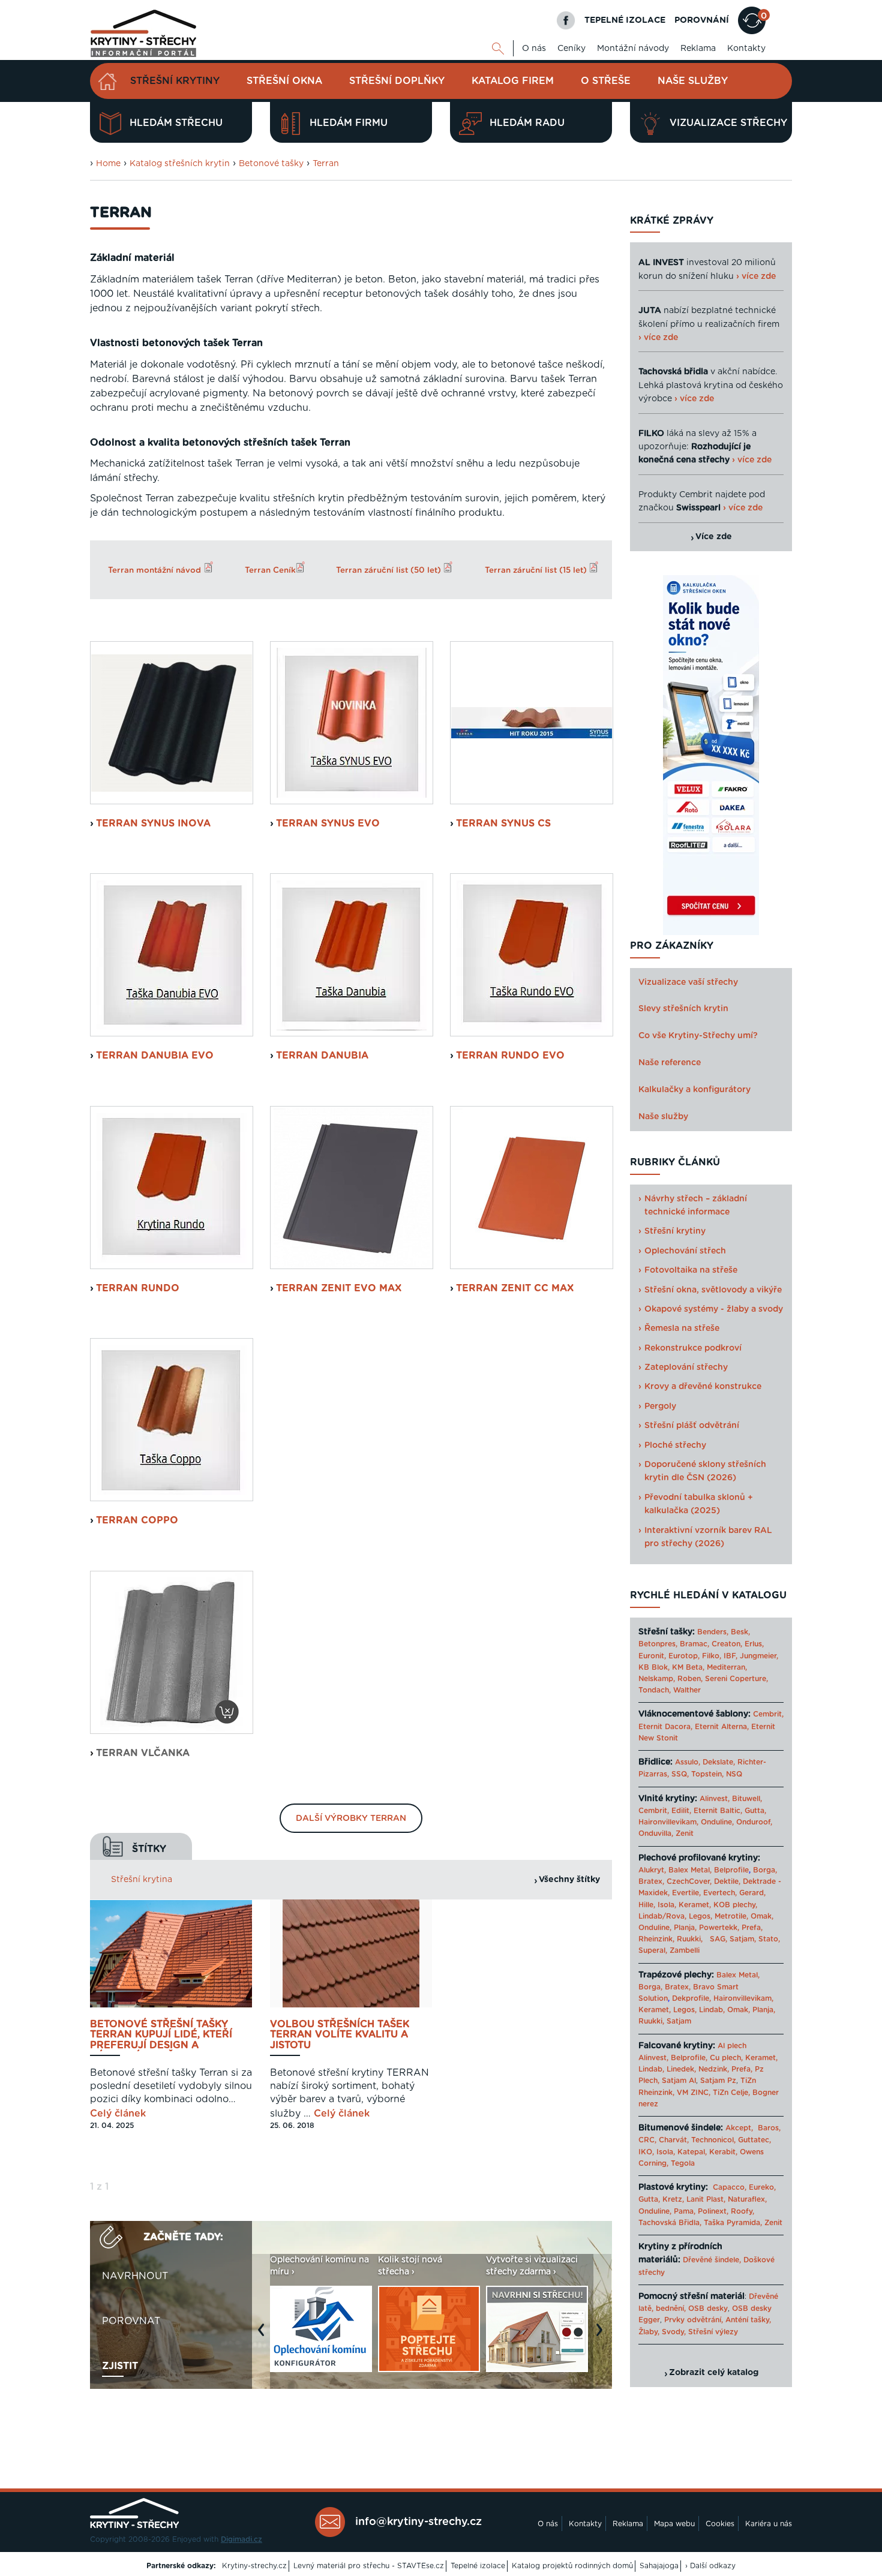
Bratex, (651, 1881)
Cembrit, (768, 1714)
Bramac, (694, 1644)
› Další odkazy (710, 2566)
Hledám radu (527, 123)
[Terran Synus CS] (532, 723)
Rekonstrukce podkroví (693, 1348)
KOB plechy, (735, 1905)
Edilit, (681, 1811)
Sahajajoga (659, 2566)
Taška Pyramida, (733, 2223)
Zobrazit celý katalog (714, 2373)
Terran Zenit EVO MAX (339, 1288)
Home (108, 164)
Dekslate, (719, 1762)
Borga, (765, 1870)
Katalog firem (513, 81)
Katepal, (692, 2152)
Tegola (683, 2163)
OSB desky (708, 2309)
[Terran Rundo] (172, 1188)
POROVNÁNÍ (702, 20)
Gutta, (755, 1811)
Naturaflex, (747, 2199)
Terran (326, 164)
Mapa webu (674, 2524)
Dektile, (727, 1881)
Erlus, (754, 1644)
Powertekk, (719, 1928)
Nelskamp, (657, 1679)
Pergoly (660, 1406)
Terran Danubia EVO (155, 1056)
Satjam (679, 2021)
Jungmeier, (759, 1656)
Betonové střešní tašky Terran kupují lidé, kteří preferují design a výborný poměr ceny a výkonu (161, 2035)
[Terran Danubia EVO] (172, 955)
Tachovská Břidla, (670, 2223)
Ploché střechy (675, 1445)
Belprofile (731, 1870)
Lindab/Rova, (662, 1916)
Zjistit (120, 2366)
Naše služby (693, 81)
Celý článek (118, 2114)
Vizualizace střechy (728, 123)
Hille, (647, 1905)
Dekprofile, (691, 1998)
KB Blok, (654, 1667)
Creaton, (727, 1644)
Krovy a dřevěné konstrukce (703, 1387)
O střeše (606, 81)
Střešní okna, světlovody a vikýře (713, 1290)
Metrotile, (731, 1916)
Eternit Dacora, (665, 1727)
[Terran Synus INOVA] (172, 723)
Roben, (690, 1679)
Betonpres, (658, 1644)
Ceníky (571, 49)
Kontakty (746, 49)
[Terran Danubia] (352, 955)
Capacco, (730, 2187)
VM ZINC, (694, 2093)
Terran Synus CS (503, 823)
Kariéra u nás (769, 2524)
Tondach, (655, 1690)
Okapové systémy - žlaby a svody (714, 1309)
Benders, (713, 1632)
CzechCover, (689, 1881)
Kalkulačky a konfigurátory (694, 1090)
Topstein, (707, 1774)
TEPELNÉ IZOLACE (625, 20)
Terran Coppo (137, 1520)
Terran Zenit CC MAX (515, 1288)
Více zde (714, 537)
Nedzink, (714, 2069)
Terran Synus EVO (328, 823)
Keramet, (694, 1905)
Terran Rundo (138, 1288)
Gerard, (752, 1893)
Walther (687, 1690)
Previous (264, 2336)
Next (602, 2336)
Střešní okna (284, 81)
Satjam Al (679, 2081)
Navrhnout (135, 2276)
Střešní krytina (142, 1880)
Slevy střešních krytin (683, 1009)
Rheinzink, (658, 1939)
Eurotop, (684, 1656)
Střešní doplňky (397, 81)
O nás (534, 49)
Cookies (720, 2524)
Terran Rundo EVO (510, 1056)
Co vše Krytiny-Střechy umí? (698, 1036)
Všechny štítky (569, 1880)
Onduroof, (754, 1822)
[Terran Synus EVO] (352, 723)
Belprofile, (689, 2058)
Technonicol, (713, 2140)
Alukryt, (652, 1870)
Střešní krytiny (175, 81)
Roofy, (742, 2211)
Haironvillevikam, (668, 1822)
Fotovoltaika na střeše (691, 1270)
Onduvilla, (656, 1833)
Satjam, (743, 1939)
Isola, (667, 1905)
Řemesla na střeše (682, 1328)
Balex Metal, (690, 1870)
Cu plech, (726, 2058)
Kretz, (673, 2199)
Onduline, (717, 1822)
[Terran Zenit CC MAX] (532, 1188)
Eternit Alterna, (722, 1727)
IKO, (646, 2152)
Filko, (712, 1656)
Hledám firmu (349, 123)
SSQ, (680, 1774)
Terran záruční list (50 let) (390, 570)
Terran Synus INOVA (153, 823)
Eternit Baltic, (718, 1811)
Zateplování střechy (686, 1367)
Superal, (653, 1950)
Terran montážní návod (154, 570)
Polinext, (713, 2211)
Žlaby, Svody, (662, 2332)
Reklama (698, 49)
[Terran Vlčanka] (172, 1652)
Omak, (762, 1916)
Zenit (685, 1833)
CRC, (647, 2140)
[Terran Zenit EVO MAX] (352, 1188)
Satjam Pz (718, 2081)
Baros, (769, 2128)
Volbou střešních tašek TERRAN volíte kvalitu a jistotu (340, 2035)
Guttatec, (754, 2140)
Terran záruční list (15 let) (537, 570)
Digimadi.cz (241, 2539)
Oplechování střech (685, 1251)
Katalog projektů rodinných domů (572, 2566)
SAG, (718, 1939)
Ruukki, (690, 1939)
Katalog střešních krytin (180, 164)
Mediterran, (727, 1667)
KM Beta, (688, 1667)
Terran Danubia (322, 1056)
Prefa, (752, 1928)
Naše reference (670, 1063)
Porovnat (131, 2321)
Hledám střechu (176, 123)
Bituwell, (747, 1799)
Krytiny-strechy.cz (254, 2566)
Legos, (700, 1916)
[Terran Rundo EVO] (532, 955)
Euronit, (652, 1656)
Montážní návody (633, 49)
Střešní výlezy (713, 2332)
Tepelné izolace (478, 2566)
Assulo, (688, 1762)
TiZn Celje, (731, 2093)
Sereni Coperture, (736, 1679)
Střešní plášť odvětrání (692, 1426)
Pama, (685, 2211)
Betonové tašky (271, 164)
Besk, (740, 1632)
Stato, (769, 1939)
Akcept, (739, 2128)
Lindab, (712, 2010)
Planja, (685, 1928)
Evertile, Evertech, (704, 1893)
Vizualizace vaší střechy (688, 982)
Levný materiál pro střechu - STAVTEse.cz (369, 2566)
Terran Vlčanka (143, 1753)
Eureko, (762, 2187)
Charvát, (674, 2140)
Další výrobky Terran (351, 1818)
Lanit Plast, (706, 2199)
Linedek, (681, 2069)
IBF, (730, 1656)
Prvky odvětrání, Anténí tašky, (718, 2320)
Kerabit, (723, 2152)
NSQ (734, 1774)
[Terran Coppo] (172, 1420)
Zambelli (685, 1950)
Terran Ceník (270, 570)
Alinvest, (715, 1799)
